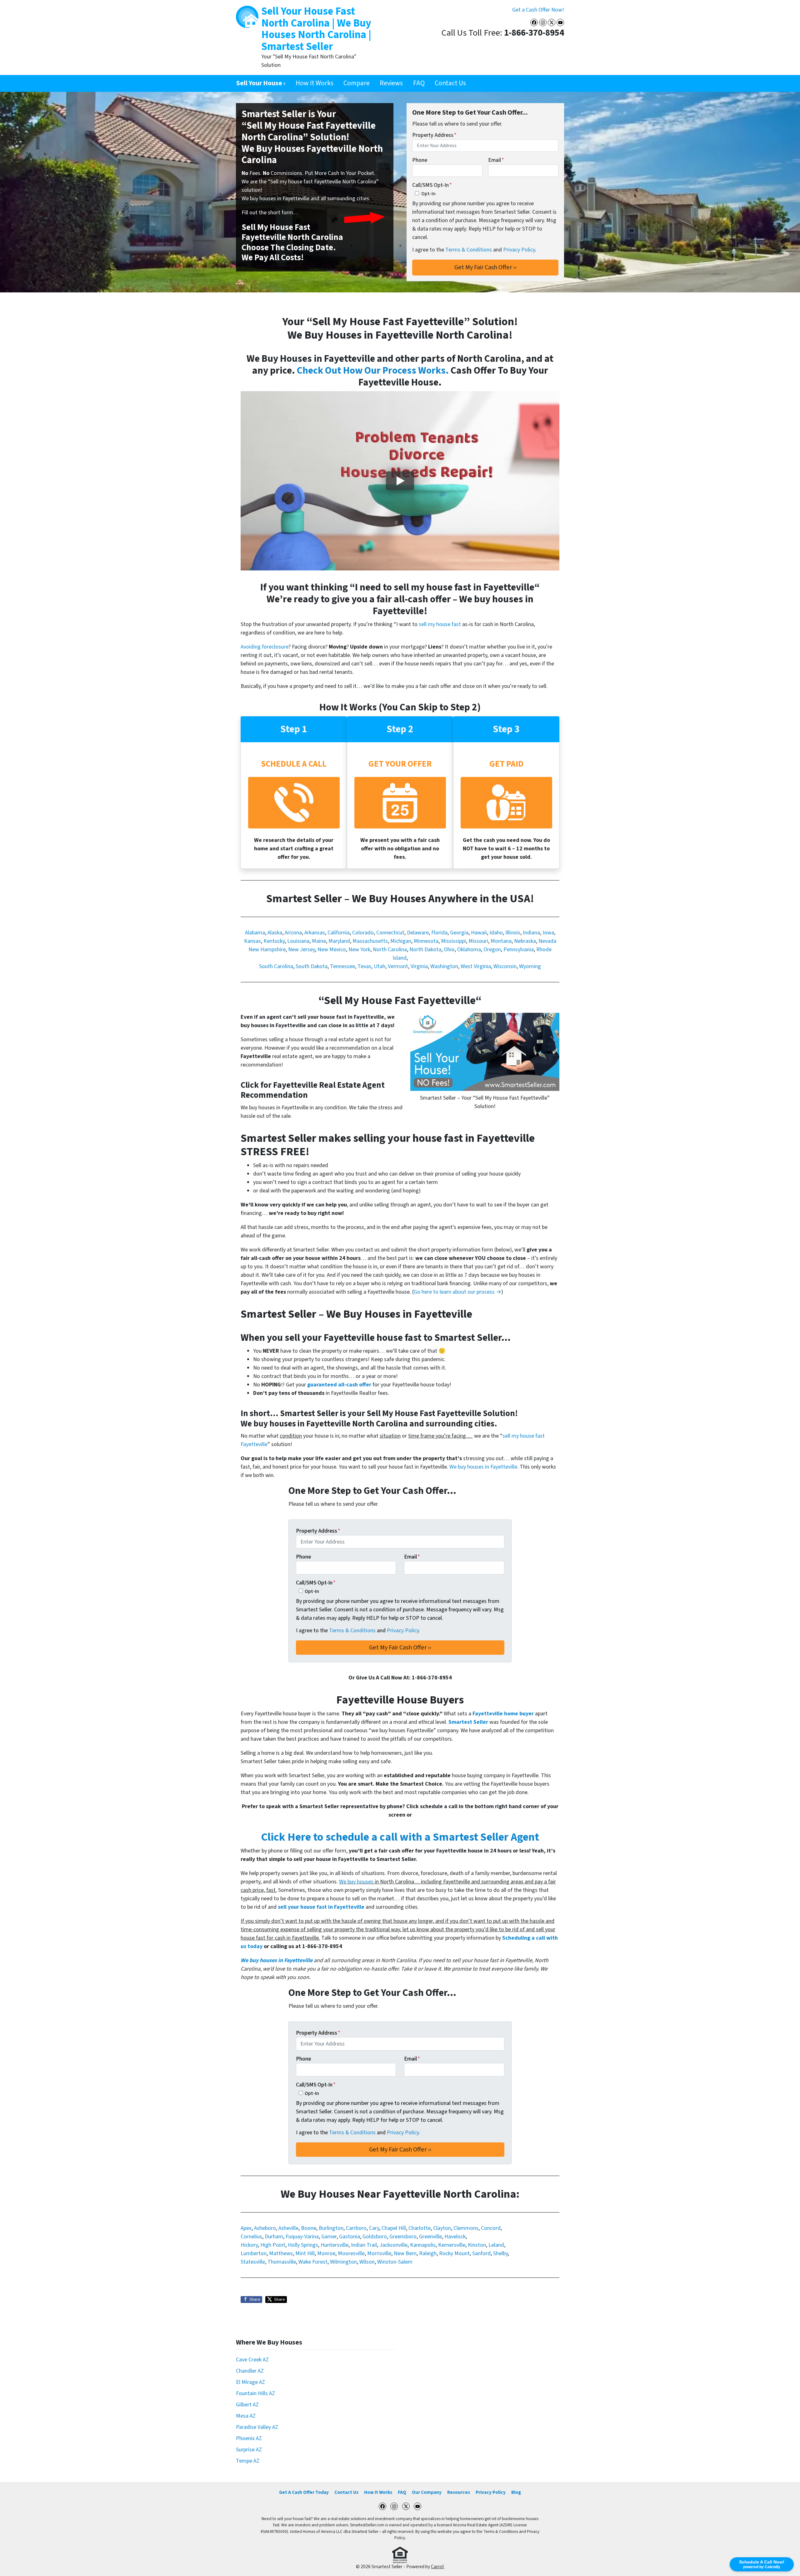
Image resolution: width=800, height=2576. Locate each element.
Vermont (398, 966)
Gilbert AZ (247, 2405)
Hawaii (479, 933)
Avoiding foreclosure (265, 647)
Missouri (478, 941)
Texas (364, 966)
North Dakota (425, 950)
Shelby (500, 2253)
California (339, 933)
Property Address (434, 135)
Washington (444, 966)
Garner (329, 2237)
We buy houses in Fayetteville (483, 1467)
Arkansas (315, 933)
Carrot (437, 2567)
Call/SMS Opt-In (432, 185)
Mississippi (453, 941)
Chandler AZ (250, 2371)
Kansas (252, 941)
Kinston (477, 2245)
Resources (459, 2492)
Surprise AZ (249, 2450)
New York (359, 950)
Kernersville (452, 2245)
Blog (516, 2492)
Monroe (326, 2253)
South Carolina (276, 966)
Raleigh (428, 2253)
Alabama (255, 933)
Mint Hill (305, 2253)
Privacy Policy (519, 250)
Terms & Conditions (469, 250)
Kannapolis (423, 2245)
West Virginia (476, 966)
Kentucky (274, 941)
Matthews (281, 2253)
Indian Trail (364, 2245)
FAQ (419, 83)
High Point (273, 2245)
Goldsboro (375, 2237)
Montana (501, 941)
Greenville (430, 2237)
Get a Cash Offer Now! (538, 10)
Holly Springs (303, 2245)
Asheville (288, 2228)
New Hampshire (267, 950)
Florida (439, 933)
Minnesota (426, 941)
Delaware (418, 933)
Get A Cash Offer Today (304, 2492)
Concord (491, 2228)
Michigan (401, 941)
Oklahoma (469, 950)
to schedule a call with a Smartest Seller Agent (400, 1837)
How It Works (315, 83)
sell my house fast (440, 624)
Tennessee (342, 966)
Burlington (331, 2228)
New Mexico (332, 950)
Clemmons (466, 2228)
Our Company (427, 2492)
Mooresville (351, 2253)
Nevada (547, 941)
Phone (420, 160)
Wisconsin (505, 966)
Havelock (455, 2237)
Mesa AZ (246, 2416)
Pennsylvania (519, 950)
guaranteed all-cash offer (339, 1385)
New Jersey (302, 950)
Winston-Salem (395, 2262)
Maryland (339, 941)
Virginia (419, 966)
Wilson (367, 2262)
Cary (374, 2228)
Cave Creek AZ (252, 2360)
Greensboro (403, 2237)
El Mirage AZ (250, 2382)
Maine (319, 941)
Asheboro (265, 2228)
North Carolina (390, 950)
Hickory (249, 2245)
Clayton (442, 2228)
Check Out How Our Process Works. (373, 371)
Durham (274, 2237)
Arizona (293, 933)
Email (496, 160)
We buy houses (356, 1882)
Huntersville (335, 2245)
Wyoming (530, 966)
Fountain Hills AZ (255, 2393)
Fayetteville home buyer (503, 1714)
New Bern (405, 2253)
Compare (357, 83)
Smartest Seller (468, 1722)
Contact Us (450, 83)
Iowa (548, 933)
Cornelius (251, 2237)
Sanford (481, 2253)
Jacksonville (393, 2245)
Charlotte (420, 2228)
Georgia (459, 933)
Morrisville (379, 2253)
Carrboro (356, 2228)
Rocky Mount (454, 2253)
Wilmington (343, 2262)
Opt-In (428, 194)
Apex (246, 2228)
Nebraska (525, 941)
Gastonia (350, 2237)
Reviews (391, 83)
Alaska (275, 933)
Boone (309, 2228)
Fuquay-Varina (302, 2237)
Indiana (531, 933)
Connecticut (390, 933)
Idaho (496, 933)
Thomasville (282, 2262)
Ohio (449, 950)
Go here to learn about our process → (457, 1292)
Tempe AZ (248, 2461)
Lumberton (254, 2253)
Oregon (492, 950)
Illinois (513, 933)
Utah (380, 966)
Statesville (253, 2262)
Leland (496, 2245)
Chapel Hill (394, 2228)
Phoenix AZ (249, 2438)
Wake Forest (313, 2262)
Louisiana (298, 941)
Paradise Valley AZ (257, 2427)
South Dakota (312, 966)
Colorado (363, 933)
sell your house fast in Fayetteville (321, 1907)
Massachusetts (370, 941)
